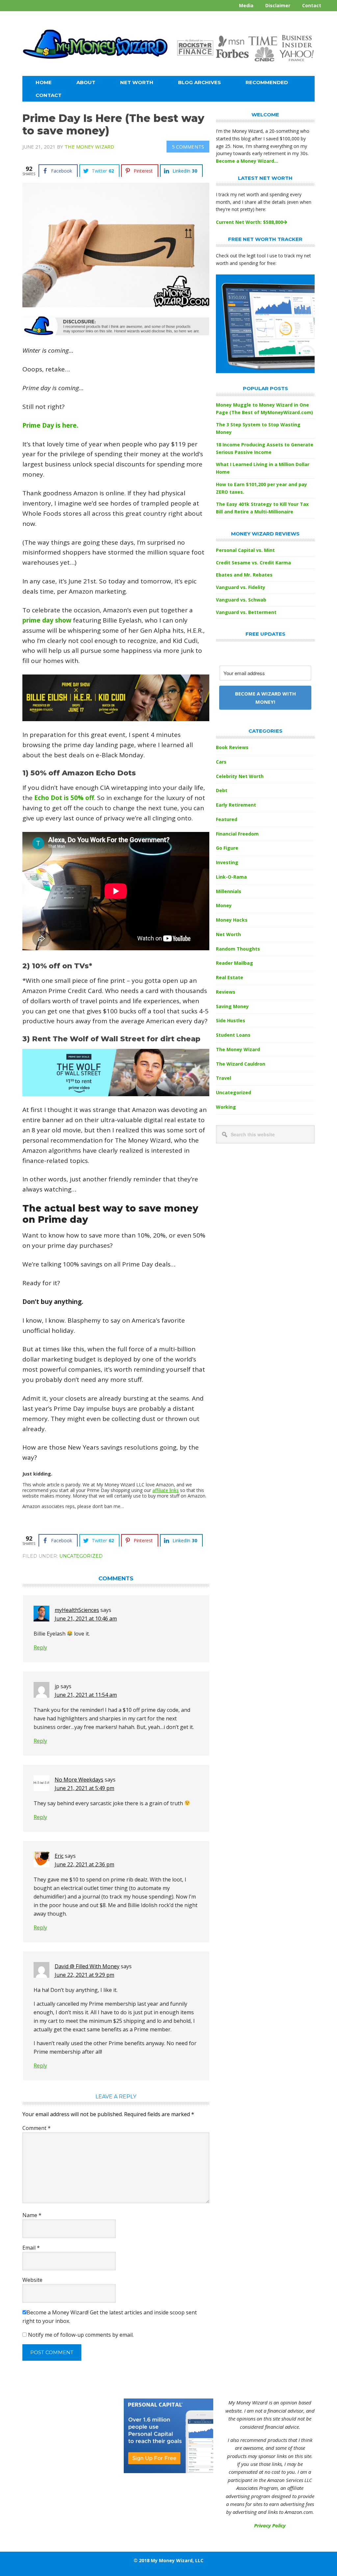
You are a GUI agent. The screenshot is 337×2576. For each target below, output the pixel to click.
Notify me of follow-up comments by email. (81, 2335)
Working (226, 1107)
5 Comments (188, 147)
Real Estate (230, 977)
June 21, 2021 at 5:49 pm (84, 1788)
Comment (37, 2128)
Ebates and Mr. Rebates (244, 575)
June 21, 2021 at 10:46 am (86, 1619)
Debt (222, 790)
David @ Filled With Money (87, 1966)
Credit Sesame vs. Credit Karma (253, 563)
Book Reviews (232, 747)
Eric (59, 1856)
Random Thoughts (238, 949)
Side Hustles (231, 1020)
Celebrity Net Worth (240, 776)
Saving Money (232, 1006)
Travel (223, 1078)
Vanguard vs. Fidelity (241, 587)
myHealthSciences (77, 1610)
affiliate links (166, 1490)
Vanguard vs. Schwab (241, 600)
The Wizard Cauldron (241, 1064)
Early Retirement (236, 805)
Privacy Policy (270, 2525)
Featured (227, 819)
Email (31, 2248)
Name (32, 2215)
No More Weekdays (79, 1780)
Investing (227, 862)
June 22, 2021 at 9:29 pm (84, 1975)
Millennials (229, 891)
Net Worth (228, 934)
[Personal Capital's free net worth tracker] (265, 371)
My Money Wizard (95, 51)
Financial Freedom (237, 834)
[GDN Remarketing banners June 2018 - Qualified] (168, 2471)
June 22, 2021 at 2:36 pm (84, 1864)
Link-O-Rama (231, 877)
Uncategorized (81, 1556)
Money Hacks (232, 920)
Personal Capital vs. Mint (245, 550)
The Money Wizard (238, 1049)
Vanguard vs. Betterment (246, 612)
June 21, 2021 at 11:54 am (86, 1695)
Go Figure (227, 848)
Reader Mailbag (234, 963)
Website (32, 2280)
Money (224, 905)
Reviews (226, 992)
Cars (221, 762)
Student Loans (233, 1035)
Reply (40, 1647)
